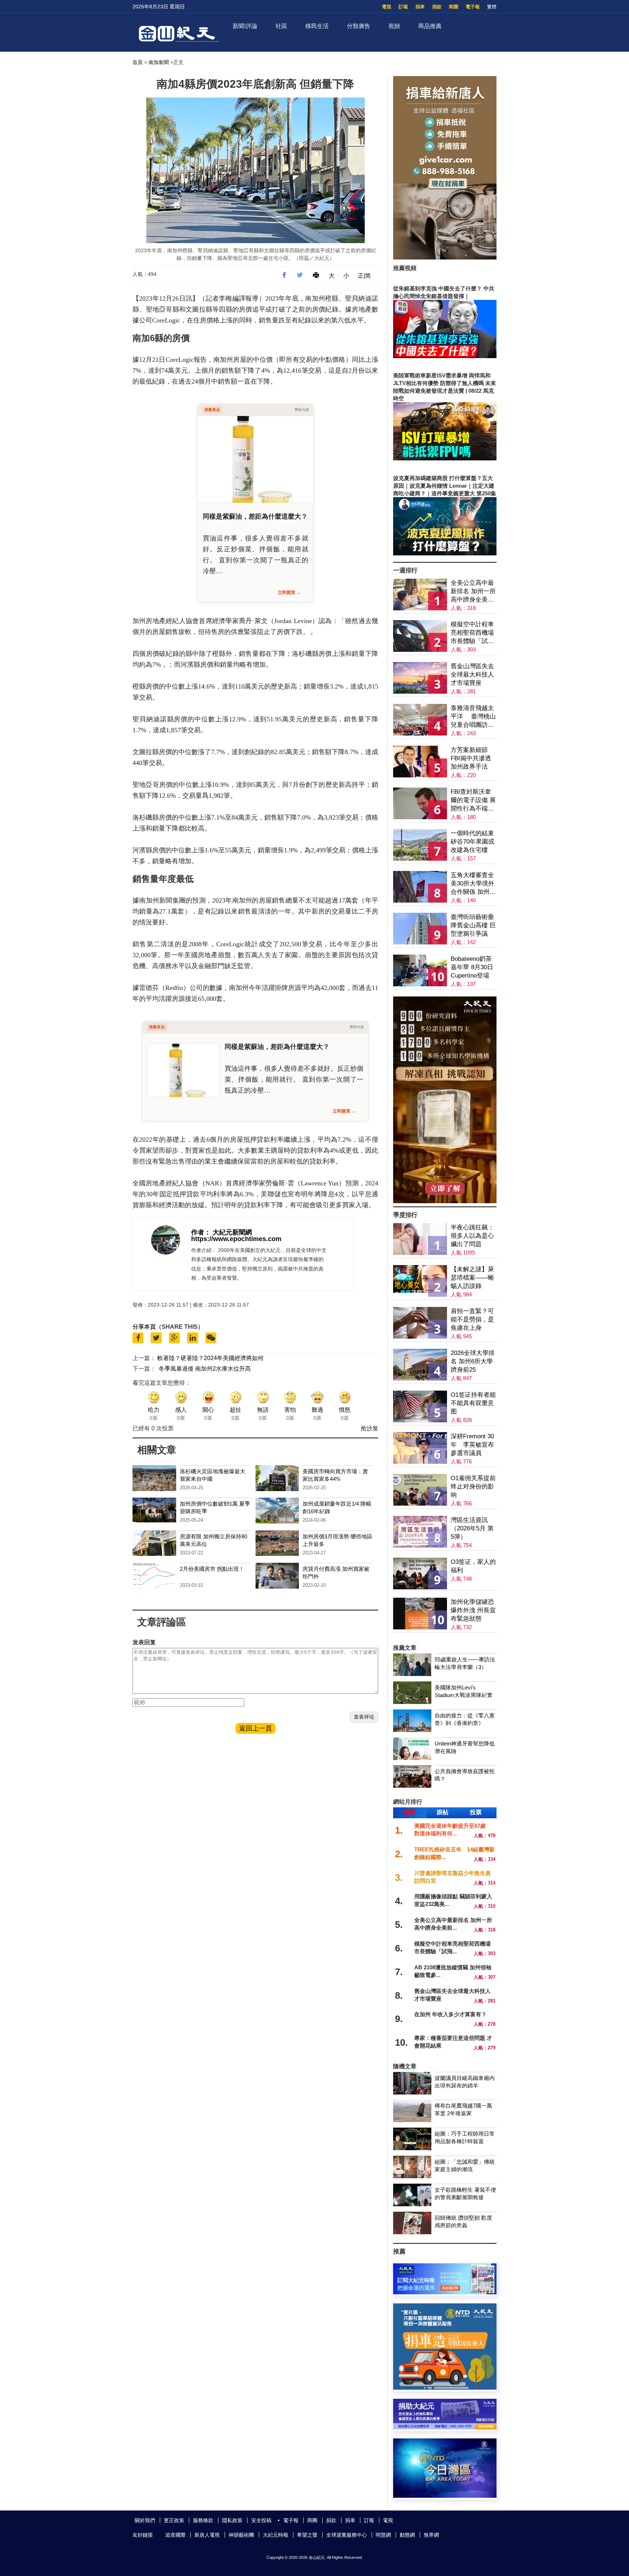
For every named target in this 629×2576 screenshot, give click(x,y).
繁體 (492, 7)
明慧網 (383, 2535)
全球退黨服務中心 (347, 2535)
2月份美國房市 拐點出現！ (212, 1569)
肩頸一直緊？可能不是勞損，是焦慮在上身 (472, 1319)
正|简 (364, 276)
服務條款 (203, 2520)
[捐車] (445, 2388)
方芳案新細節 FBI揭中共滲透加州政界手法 (471, 758)
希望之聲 (307, 2535)
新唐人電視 (207, 2535)
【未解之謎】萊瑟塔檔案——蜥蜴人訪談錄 (472, 1278)
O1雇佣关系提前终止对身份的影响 (473, 1487)
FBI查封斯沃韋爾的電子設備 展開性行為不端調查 (473, 800)
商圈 (454, 7)
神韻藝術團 (241, 2535)
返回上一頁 (256, 1728)
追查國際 (175, 2535)
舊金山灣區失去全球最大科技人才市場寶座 (472, 675)
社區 (281, 26)
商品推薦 (430, 26)
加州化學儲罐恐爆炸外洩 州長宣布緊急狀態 (473, 1610)
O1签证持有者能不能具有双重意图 (473, 1403)
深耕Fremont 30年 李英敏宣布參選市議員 (472, 1445)
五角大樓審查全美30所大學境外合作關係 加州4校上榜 (472, 884)
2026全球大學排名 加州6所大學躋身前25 (473, 1361)
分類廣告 (359, 26)
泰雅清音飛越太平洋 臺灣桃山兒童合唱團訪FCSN (473, 717)
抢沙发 (369, 1428)
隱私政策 (232, 2520)
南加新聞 (159, 62)
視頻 (394, 26)
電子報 (473, 7)
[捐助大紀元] (445, 2427)
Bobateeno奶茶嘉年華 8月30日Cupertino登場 (472, 967)
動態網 (407, 2535)
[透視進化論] (445, 1201)
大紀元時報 (276, 2535)
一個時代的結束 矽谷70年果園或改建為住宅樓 (472, 842)
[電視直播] (445, 2496)
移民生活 (317, 26)
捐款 (437, 7)
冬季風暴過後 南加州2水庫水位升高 (205, 1369)
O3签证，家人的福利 (473, 1566)
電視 (387, 7)
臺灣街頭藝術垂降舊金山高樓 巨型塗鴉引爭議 (473, 925)
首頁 (138, 62)
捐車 (420, 7)
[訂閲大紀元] (445, 2292)
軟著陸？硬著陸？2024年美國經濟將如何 (210, 1358)
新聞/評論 (245, 26)
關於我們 (145, 2520)
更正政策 (174, 2520)
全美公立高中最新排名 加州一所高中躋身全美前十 (473, 592)
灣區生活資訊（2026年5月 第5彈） (472, 1528)
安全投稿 (261, 2520)
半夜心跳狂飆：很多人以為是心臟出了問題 (472, 1236)
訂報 (403, 7)
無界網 (431, 2535)
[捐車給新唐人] (445, 257)
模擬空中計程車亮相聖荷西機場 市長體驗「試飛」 (472, 633)
